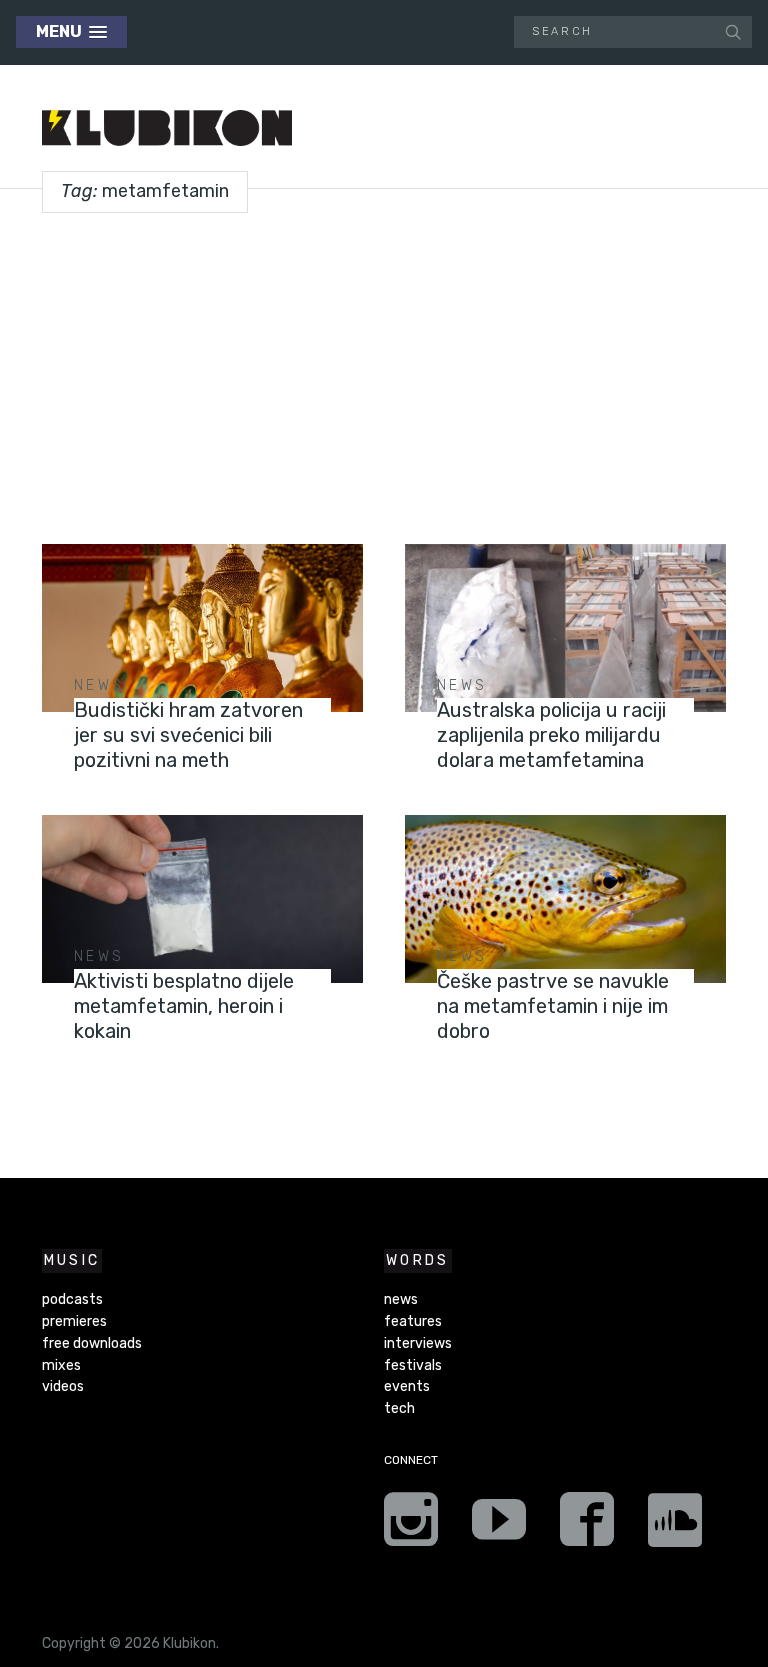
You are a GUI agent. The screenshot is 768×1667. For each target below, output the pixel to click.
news (99, 685)
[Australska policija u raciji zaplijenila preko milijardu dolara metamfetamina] (565, 628)
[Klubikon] (167, 128)
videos (63, 1386)
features (413, 1321)
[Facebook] (587, 1526)
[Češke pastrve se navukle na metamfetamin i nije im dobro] (565, 899)
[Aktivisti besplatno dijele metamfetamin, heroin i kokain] (202, 899)
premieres (74, 1321)
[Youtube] (499, 1526)
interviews (418, 1343)
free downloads (92, 1343)
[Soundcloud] (675, 1526)
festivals (413, 1365)
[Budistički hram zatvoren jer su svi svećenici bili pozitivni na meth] (202, 628)
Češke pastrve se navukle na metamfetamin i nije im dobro (553, 1006)
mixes (61, 1365)
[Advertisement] (384, 371)
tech (399, 1408)
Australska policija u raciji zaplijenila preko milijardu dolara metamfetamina (551, 735)
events (407, 1386)
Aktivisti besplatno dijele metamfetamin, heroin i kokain (184, 1006)
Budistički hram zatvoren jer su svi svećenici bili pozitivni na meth (188, 735)
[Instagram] (411, 1526)
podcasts (72, 1299)
